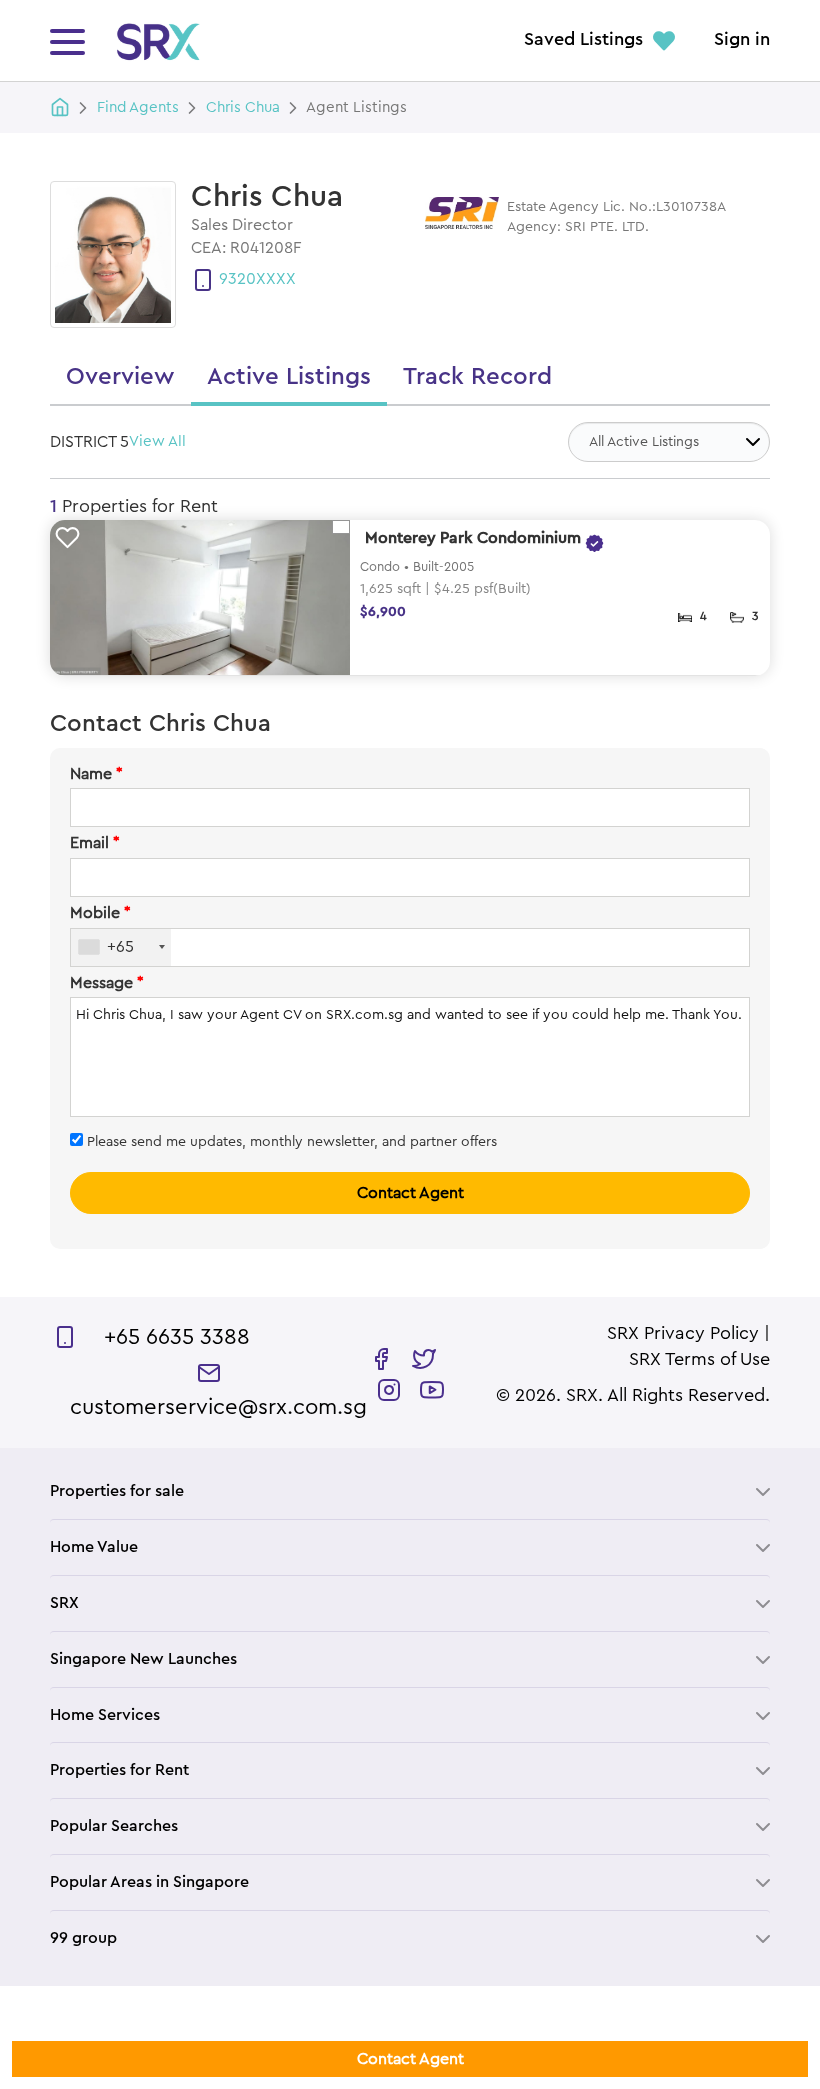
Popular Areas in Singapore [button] (149, 1882)
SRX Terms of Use (699, 1360)
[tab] (410, 1491)
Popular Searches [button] (114, 1826)
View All (157, 441)
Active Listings (289, 377)
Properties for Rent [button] (119, 1770)
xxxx (276, 279)
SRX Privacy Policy (683, 1334)
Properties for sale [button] (117, 1491)
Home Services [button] (105, 1715)
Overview (120, 377)
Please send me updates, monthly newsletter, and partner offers (290, 1142)
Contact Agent (410, 1193)
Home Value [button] (94, 1547)
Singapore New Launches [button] (143, 1659)
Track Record (477, 377)
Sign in (742, 40)
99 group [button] (83, 1938)
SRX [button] (64, 1603)
